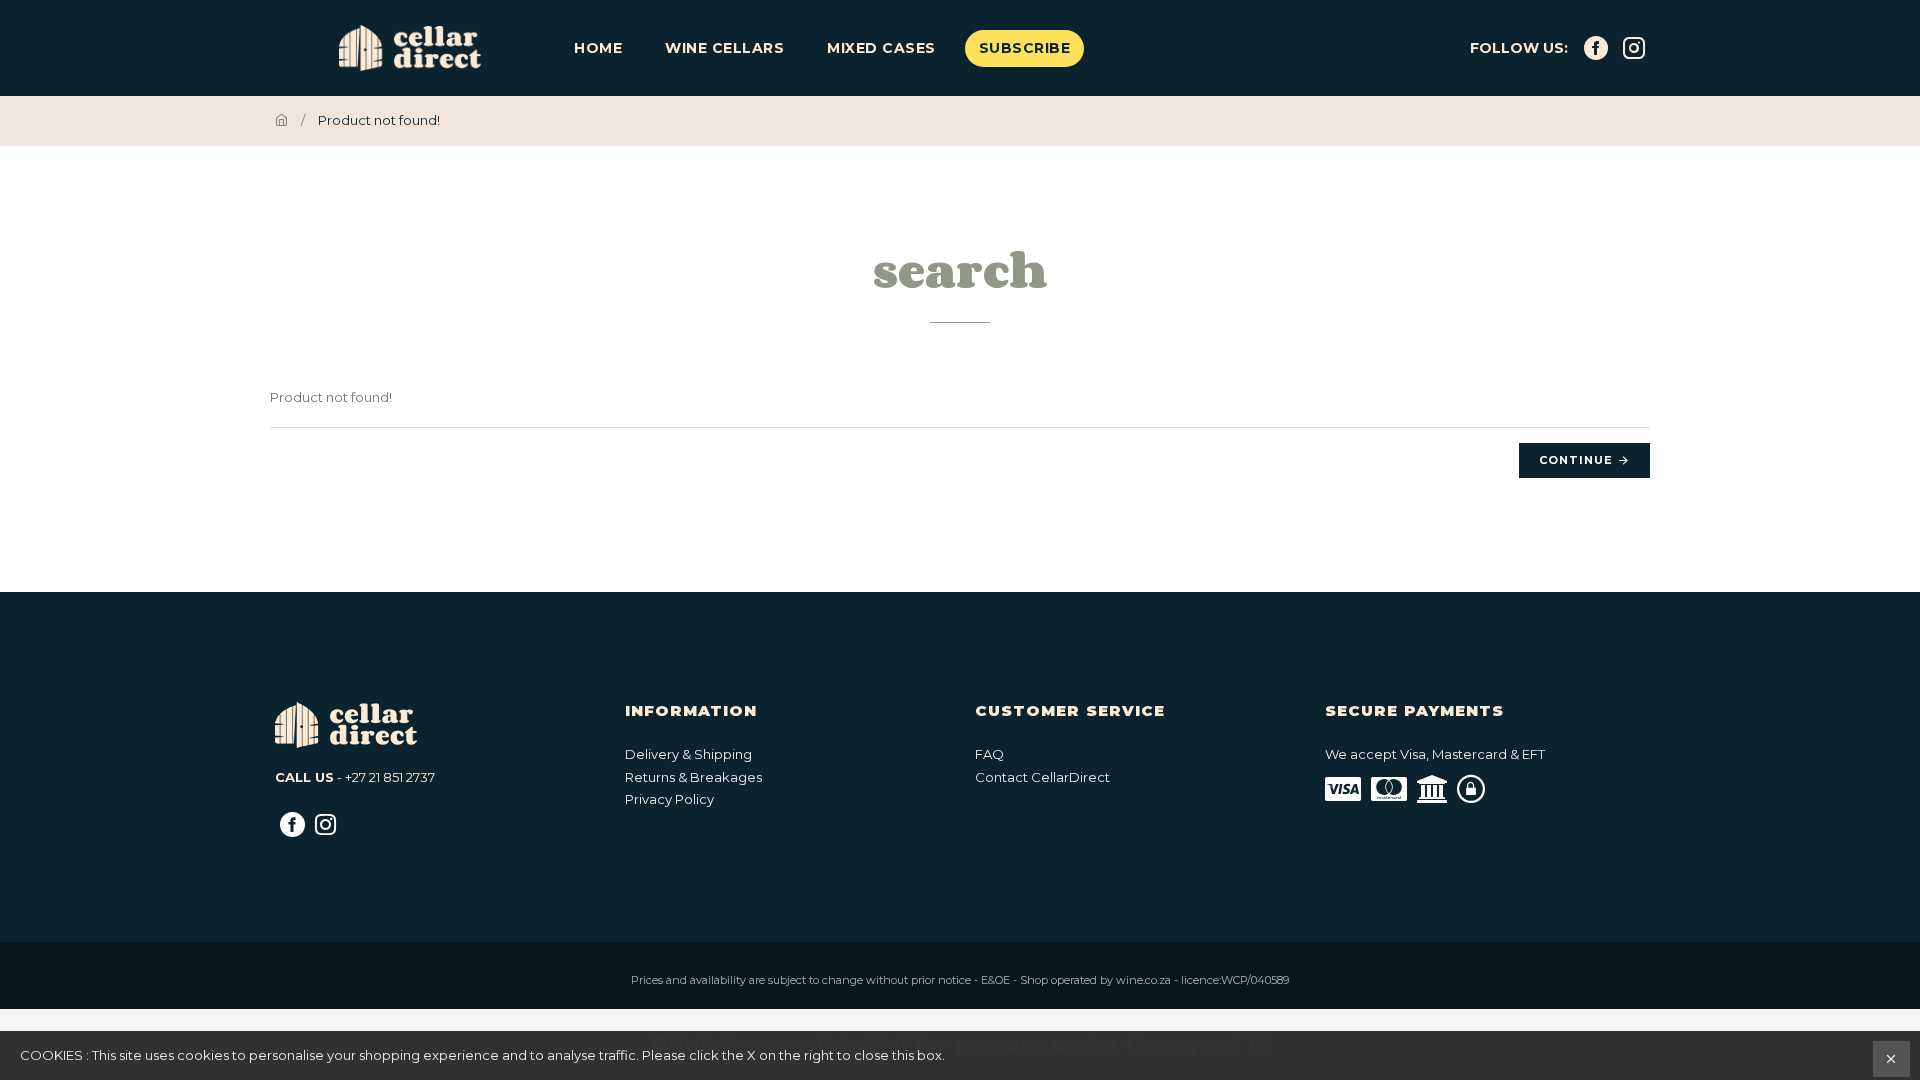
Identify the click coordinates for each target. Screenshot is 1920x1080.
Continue (1576, 460)
